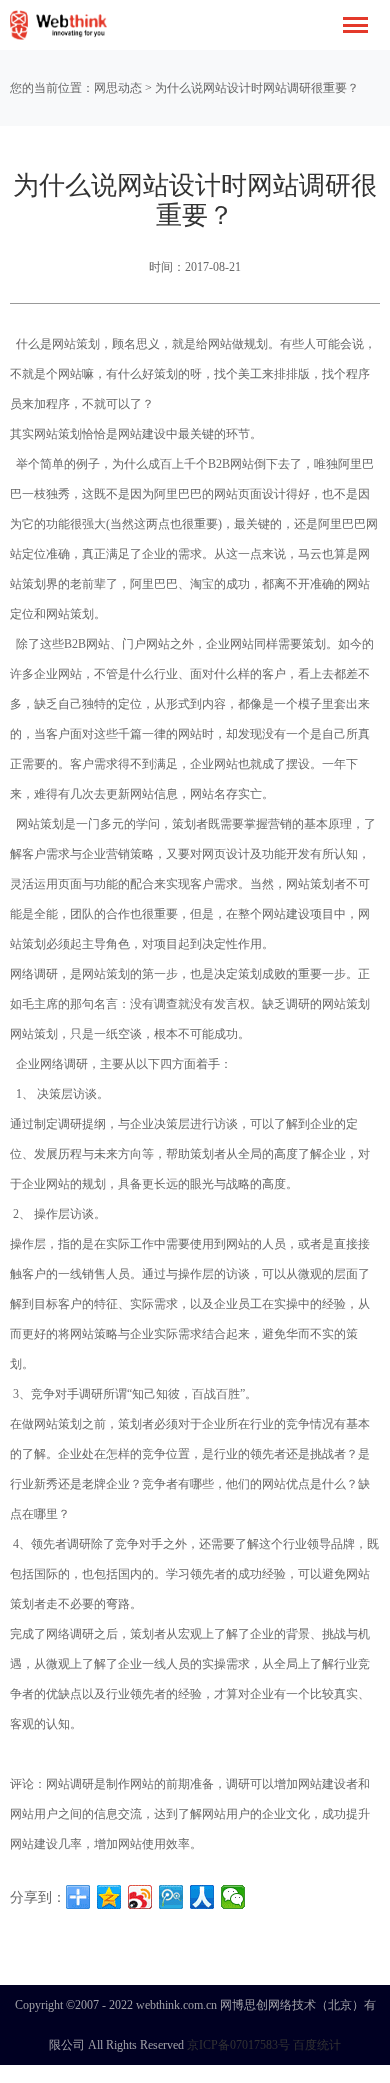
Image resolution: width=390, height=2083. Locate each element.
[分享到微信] (233, 1897)
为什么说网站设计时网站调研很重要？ (257, 88)
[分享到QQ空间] (109, 1897)
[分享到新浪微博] (140, 1897)
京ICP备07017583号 (238, 2045)
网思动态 (118, 88)
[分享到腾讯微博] (171, 1897)
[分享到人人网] (202, 1897)
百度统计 (317, 2045)
